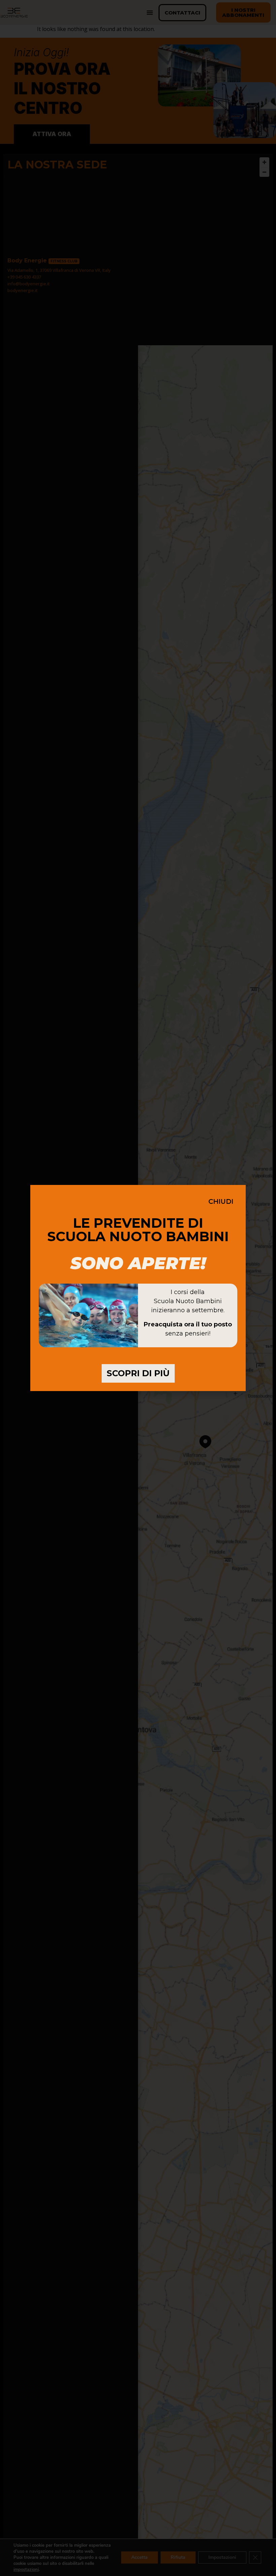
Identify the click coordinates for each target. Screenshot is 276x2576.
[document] (138, 1288)
